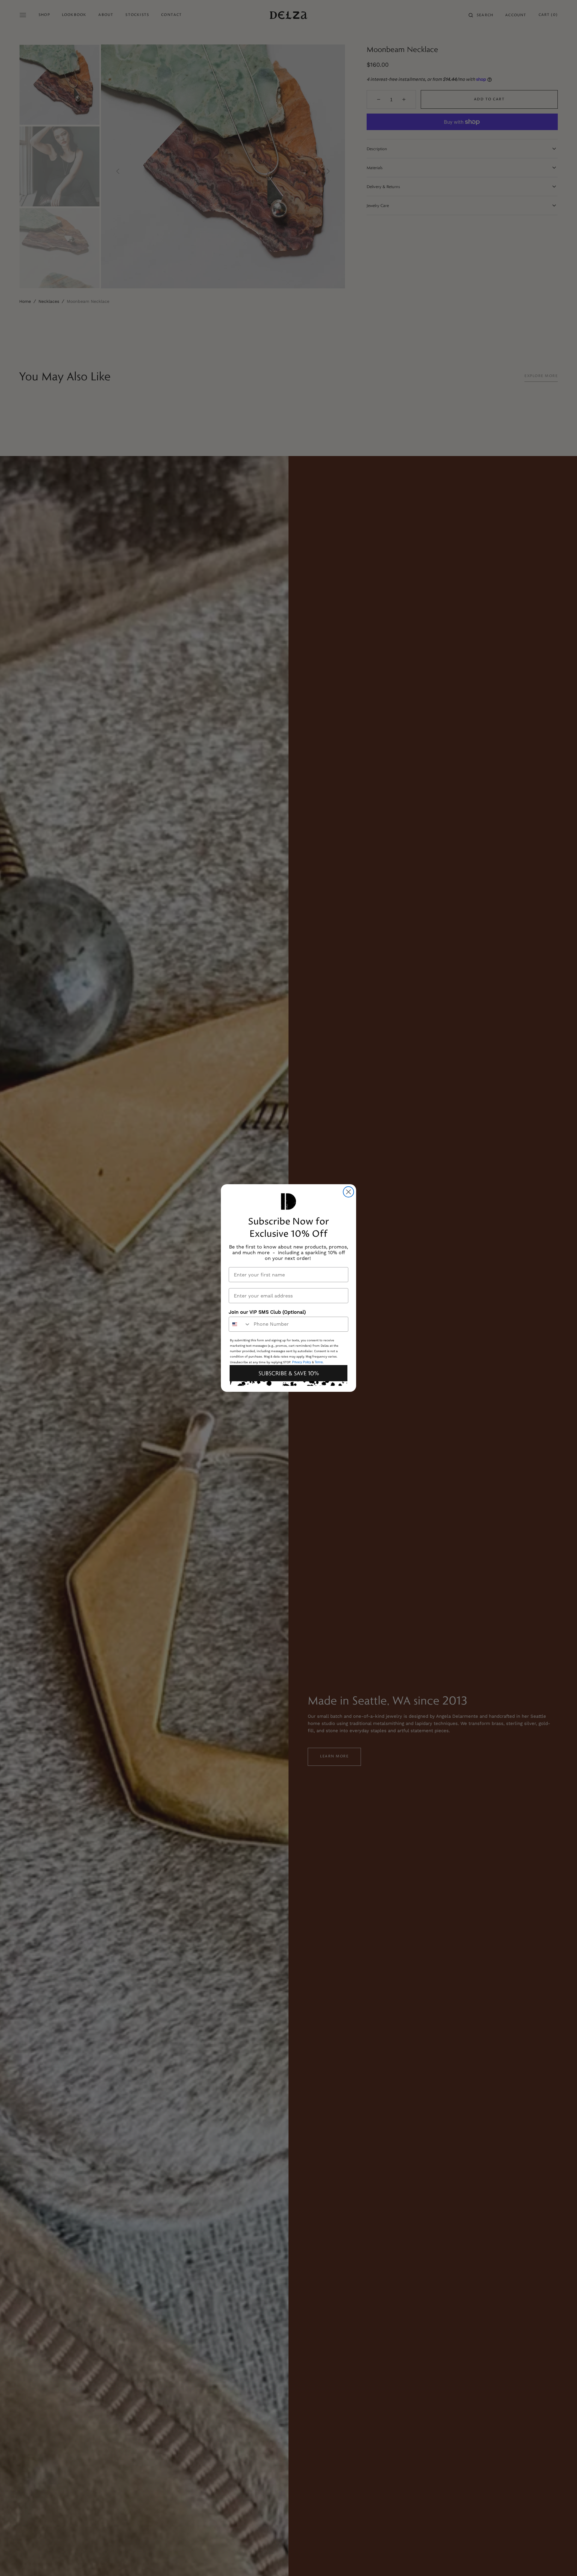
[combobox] (240, 1324)
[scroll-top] (563, 2562)
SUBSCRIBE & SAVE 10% (289, 1373)
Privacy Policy (302, 1362)
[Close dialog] (348, 1192)
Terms (319, 1362)
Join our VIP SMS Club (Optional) (267, 1312)
